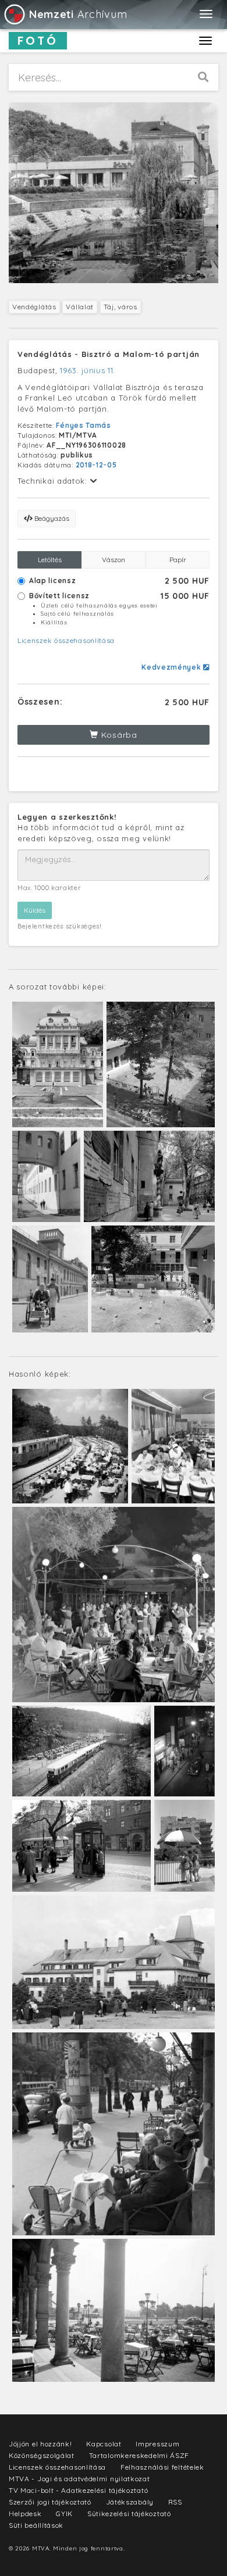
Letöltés (50, 560)
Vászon (114, 560)
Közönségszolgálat (42, 2455)
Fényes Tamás (83, 425)
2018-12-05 (96, 465)
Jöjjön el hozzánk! (40, 2444)
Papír (178, 560)
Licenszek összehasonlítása (66, 640)
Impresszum (157, 2444)
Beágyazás (51, 518)
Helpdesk (25, 2514)
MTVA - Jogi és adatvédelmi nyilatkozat (79, 2479)
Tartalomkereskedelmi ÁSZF (139, 2455)
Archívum (78, 14)
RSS (175, 2502)
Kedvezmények (172, 667)
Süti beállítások (36, 2525)
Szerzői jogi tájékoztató (50, 2502)
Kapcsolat (104, 2444)
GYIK (64, 2514)
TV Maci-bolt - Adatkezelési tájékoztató (78, 2490)
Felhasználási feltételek (162, 2467)
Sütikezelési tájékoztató (129, 2514)
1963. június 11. (88, 370)
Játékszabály (130, 2502)
